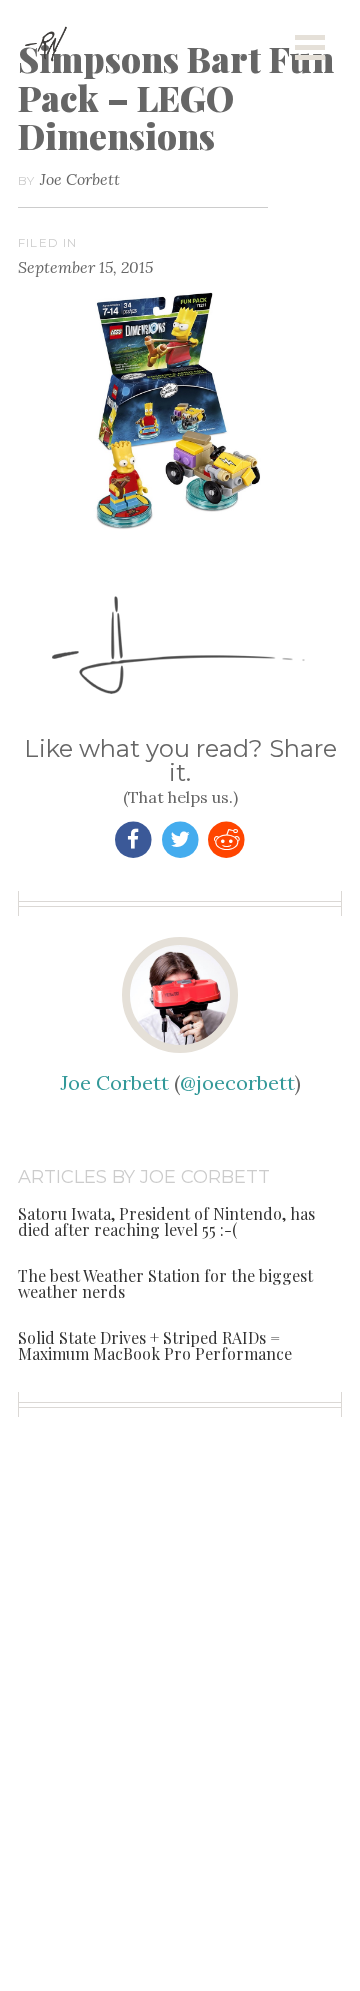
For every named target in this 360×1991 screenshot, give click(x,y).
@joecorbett (237, 1082)
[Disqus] (180, 1738)
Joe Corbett (80, 179)
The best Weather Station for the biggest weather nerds (165, 1283)
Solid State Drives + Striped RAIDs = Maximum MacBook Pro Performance (155, 1345)
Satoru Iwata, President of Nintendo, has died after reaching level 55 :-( (166, 1221)
